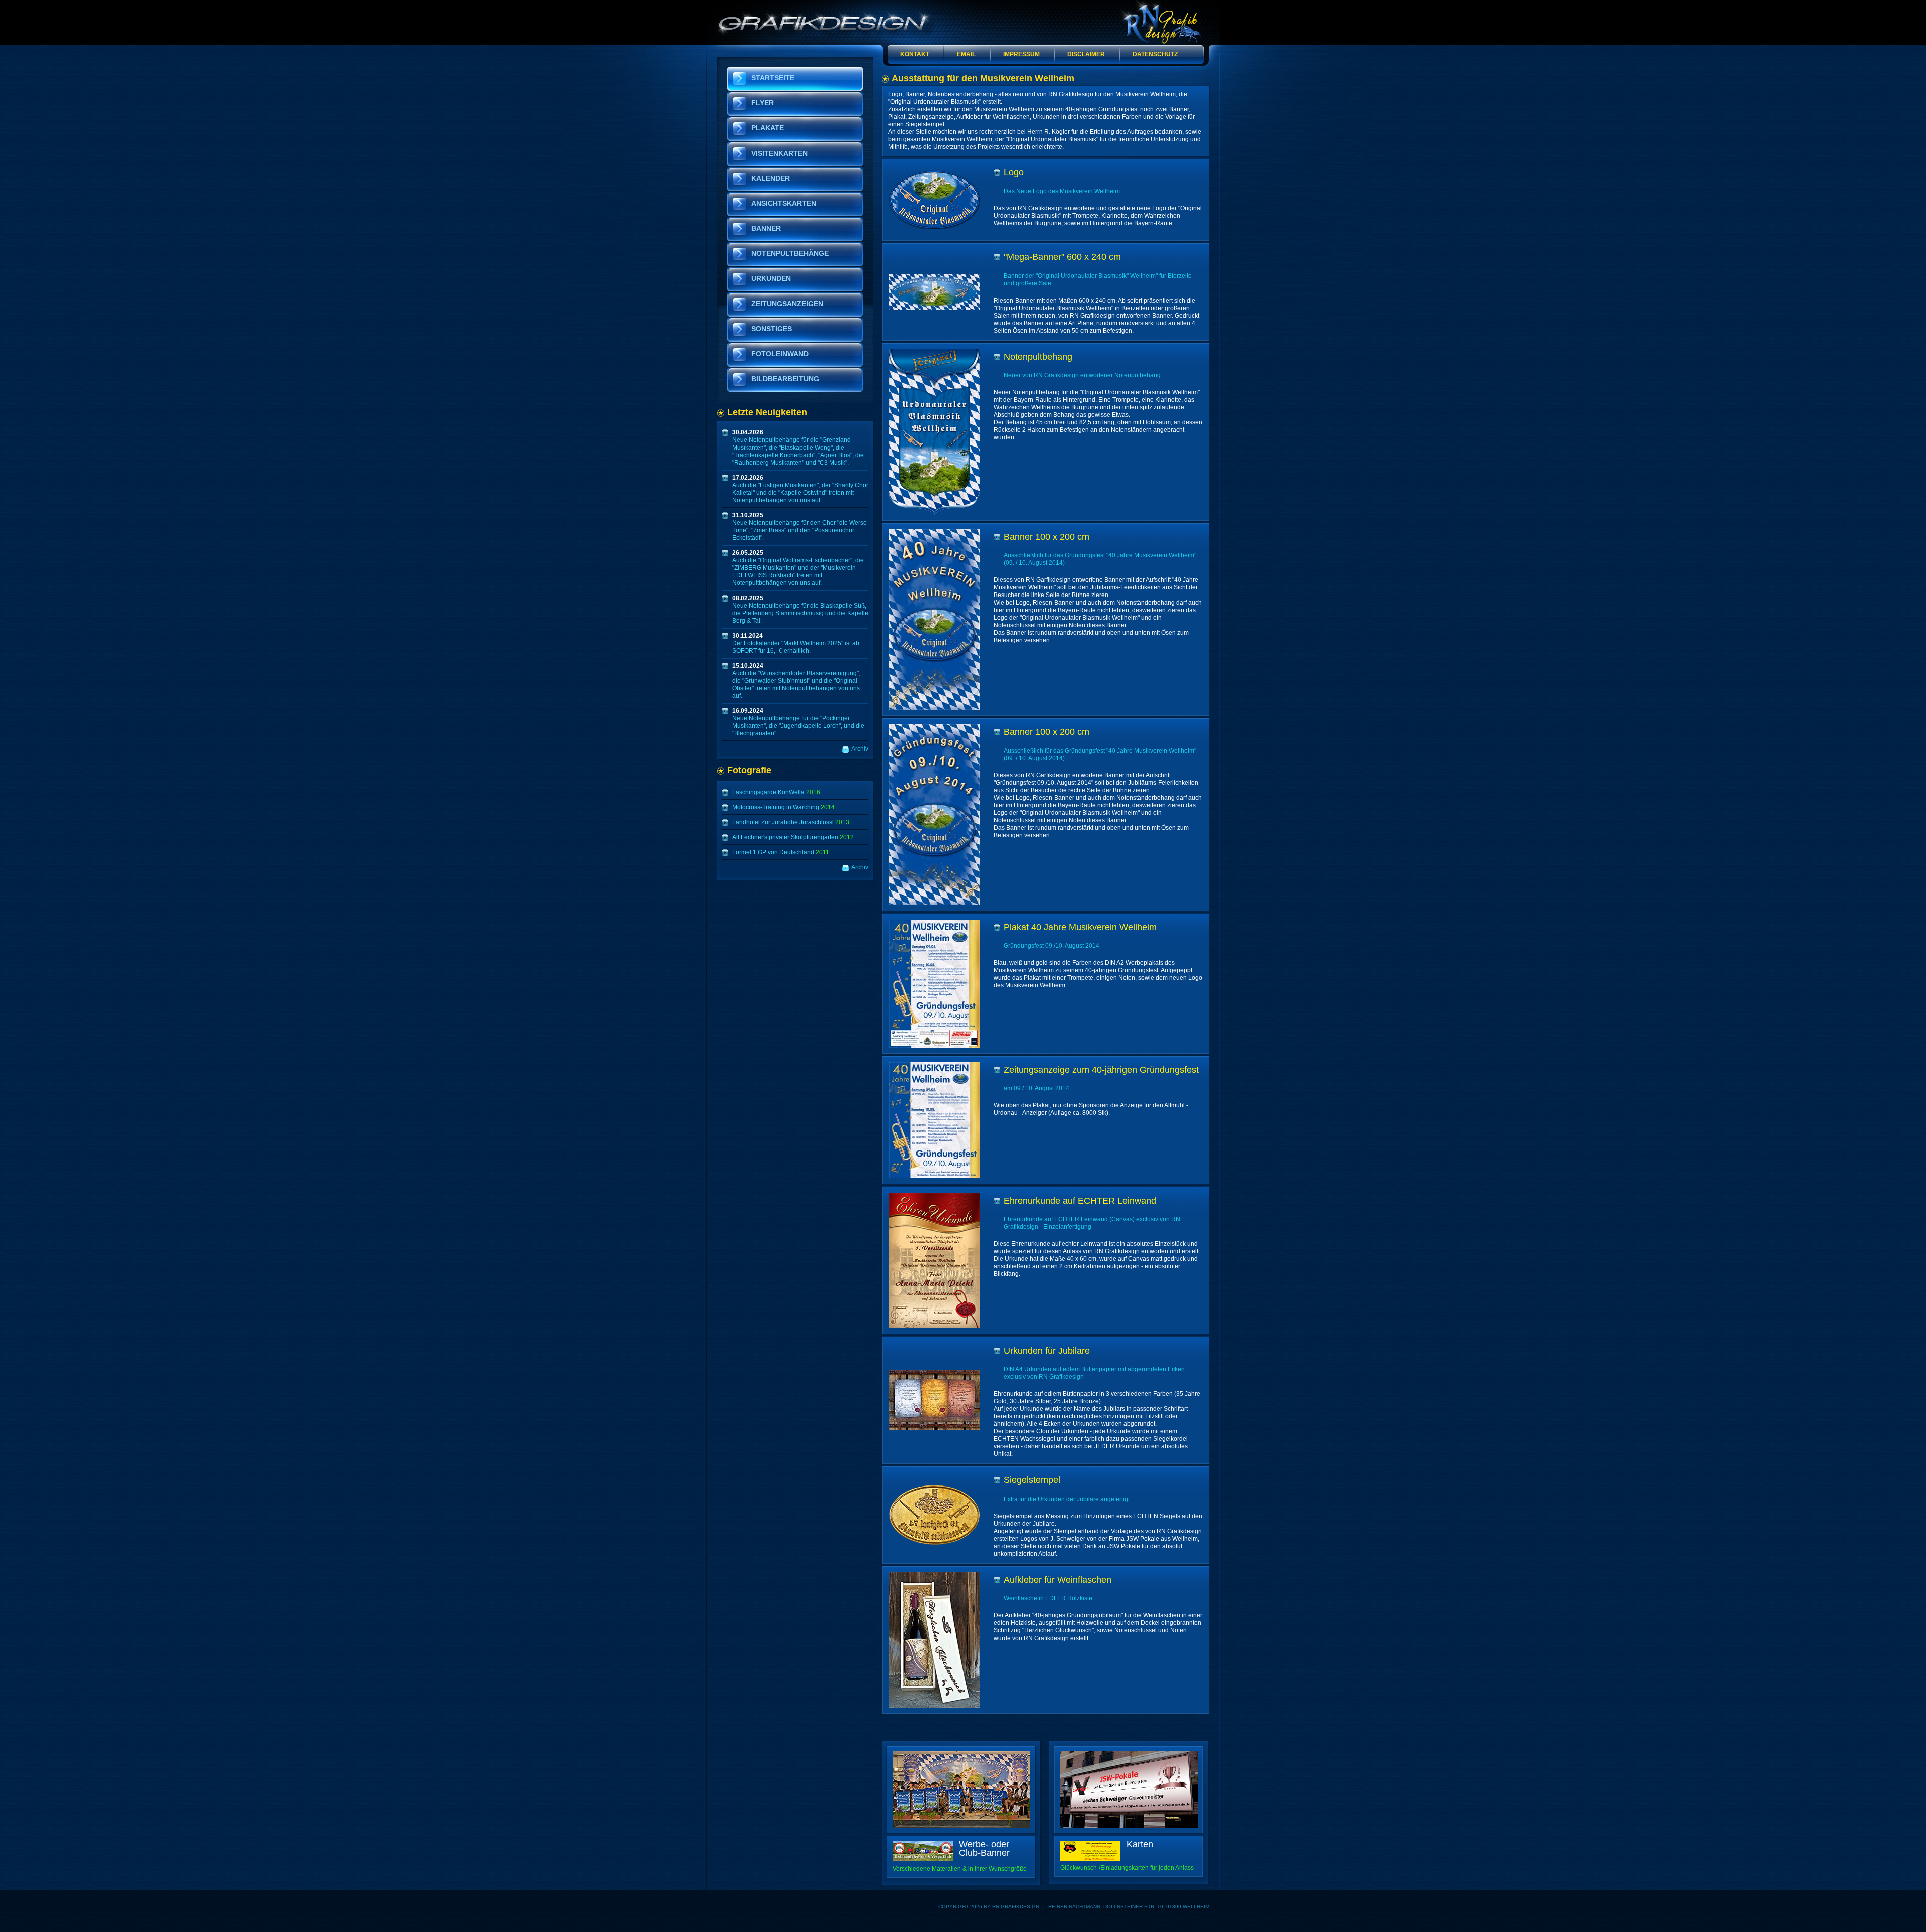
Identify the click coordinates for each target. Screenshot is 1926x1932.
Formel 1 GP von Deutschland (781, 852)
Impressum (1021, 54)
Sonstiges (772, 329)
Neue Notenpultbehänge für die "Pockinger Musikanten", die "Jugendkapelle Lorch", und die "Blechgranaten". (798, 722)
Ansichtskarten (784, 203)
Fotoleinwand (780, 354)
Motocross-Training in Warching (783, 807)
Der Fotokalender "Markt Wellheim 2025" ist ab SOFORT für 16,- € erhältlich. (796, 643)
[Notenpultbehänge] (961, 1755)
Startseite (773, 78)
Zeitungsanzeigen (787, 304)
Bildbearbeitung (785, 379)
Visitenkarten (779, 153)
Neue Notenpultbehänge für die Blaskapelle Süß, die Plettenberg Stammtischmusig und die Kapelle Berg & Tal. (800, 609)
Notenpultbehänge (790, 253)
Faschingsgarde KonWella (776, 792)
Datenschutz (1155, 54)
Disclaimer (1086, 54)
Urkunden (771, 278)
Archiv (860, 749)
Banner (766, 228)
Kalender (771, 178)
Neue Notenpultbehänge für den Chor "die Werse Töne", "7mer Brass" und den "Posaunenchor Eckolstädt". (799, 527)
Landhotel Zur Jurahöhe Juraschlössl (791, 822)
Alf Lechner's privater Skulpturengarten (793, 837)
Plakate (768, 128)
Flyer (763, 103)
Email (966, 54)
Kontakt (915, 54)
